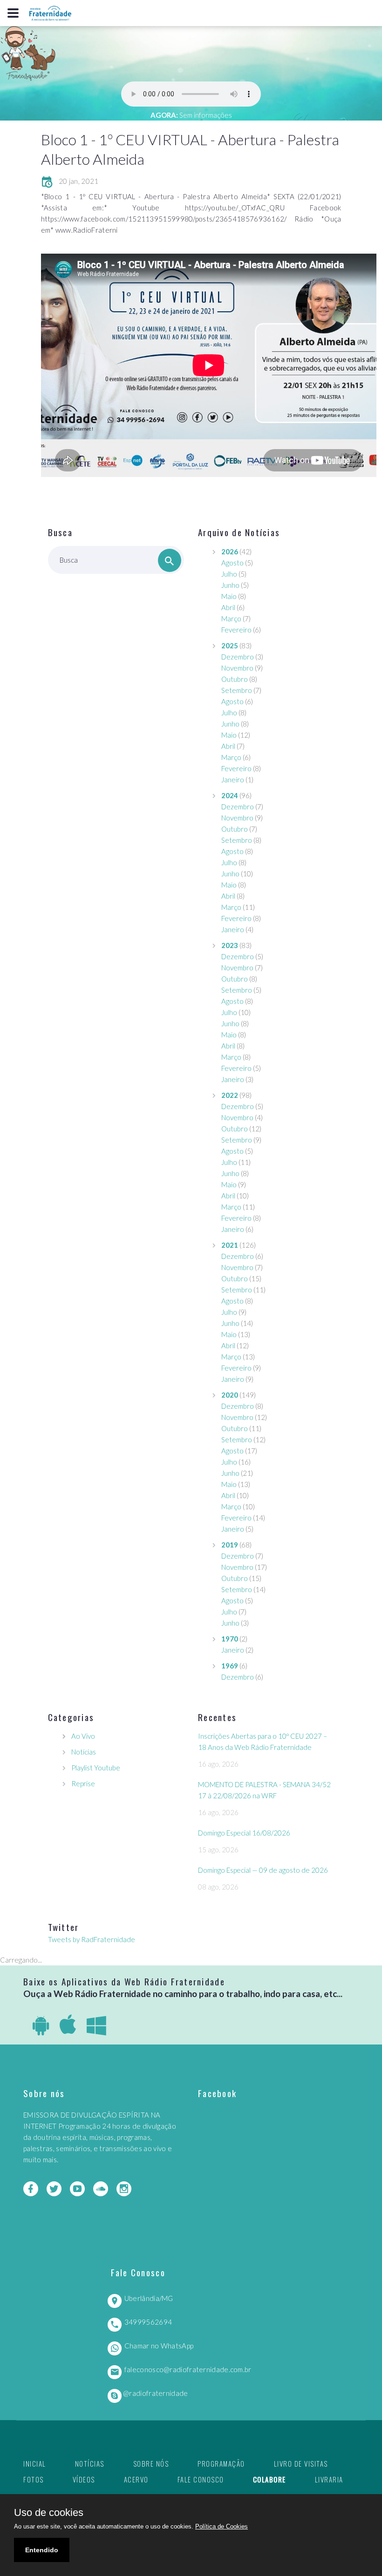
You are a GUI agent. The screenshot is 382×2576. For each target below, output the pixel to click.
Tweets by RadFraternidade (92, 1939)
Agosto (232, 563)
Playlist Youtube (96, 1768)
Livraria (329, 2479)
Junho (230, 585)
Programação (221, 2463)
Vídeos (84, 2479)
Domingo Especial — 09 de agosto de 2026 (263, 1870)
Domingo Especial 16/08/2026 (244, 1833)
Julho (229, 574)
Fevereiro (236, 630)
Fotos (34, 2479)
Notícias (84, 1752)
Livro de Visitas (301, 2463)
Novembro (237, 668)
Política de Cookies (222, 2526)
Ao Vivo (83, 1736)
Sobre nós (151, 2463)
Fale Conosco (201, 2479)
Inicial (35, 2463)
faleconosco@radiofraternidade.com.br (188, 2369)
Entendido (42, 2550)
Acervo (136, 2479)
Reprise (83, 1783)
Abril (228, 607)
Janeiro (233, 780)
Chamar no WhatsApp (159, 2346)
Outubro (235, 679)
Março (231, 619)
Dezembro (238, 657)
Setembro (237, 690)
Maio (229, 596)
